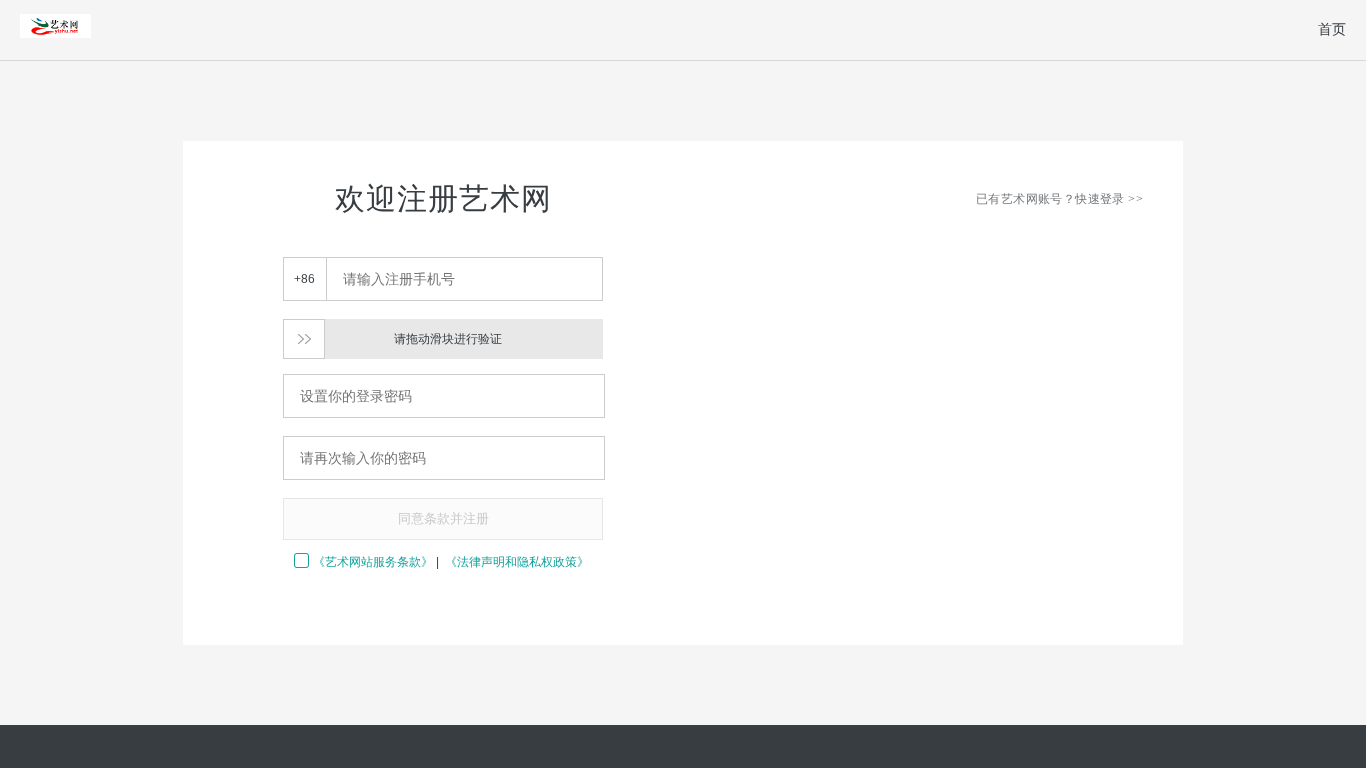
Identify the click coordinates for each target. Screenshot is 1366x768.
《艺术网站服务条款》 (373, 562)
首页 (1332, 29)
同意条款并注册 (443, 518)
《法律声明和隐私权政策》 (517, 562)
